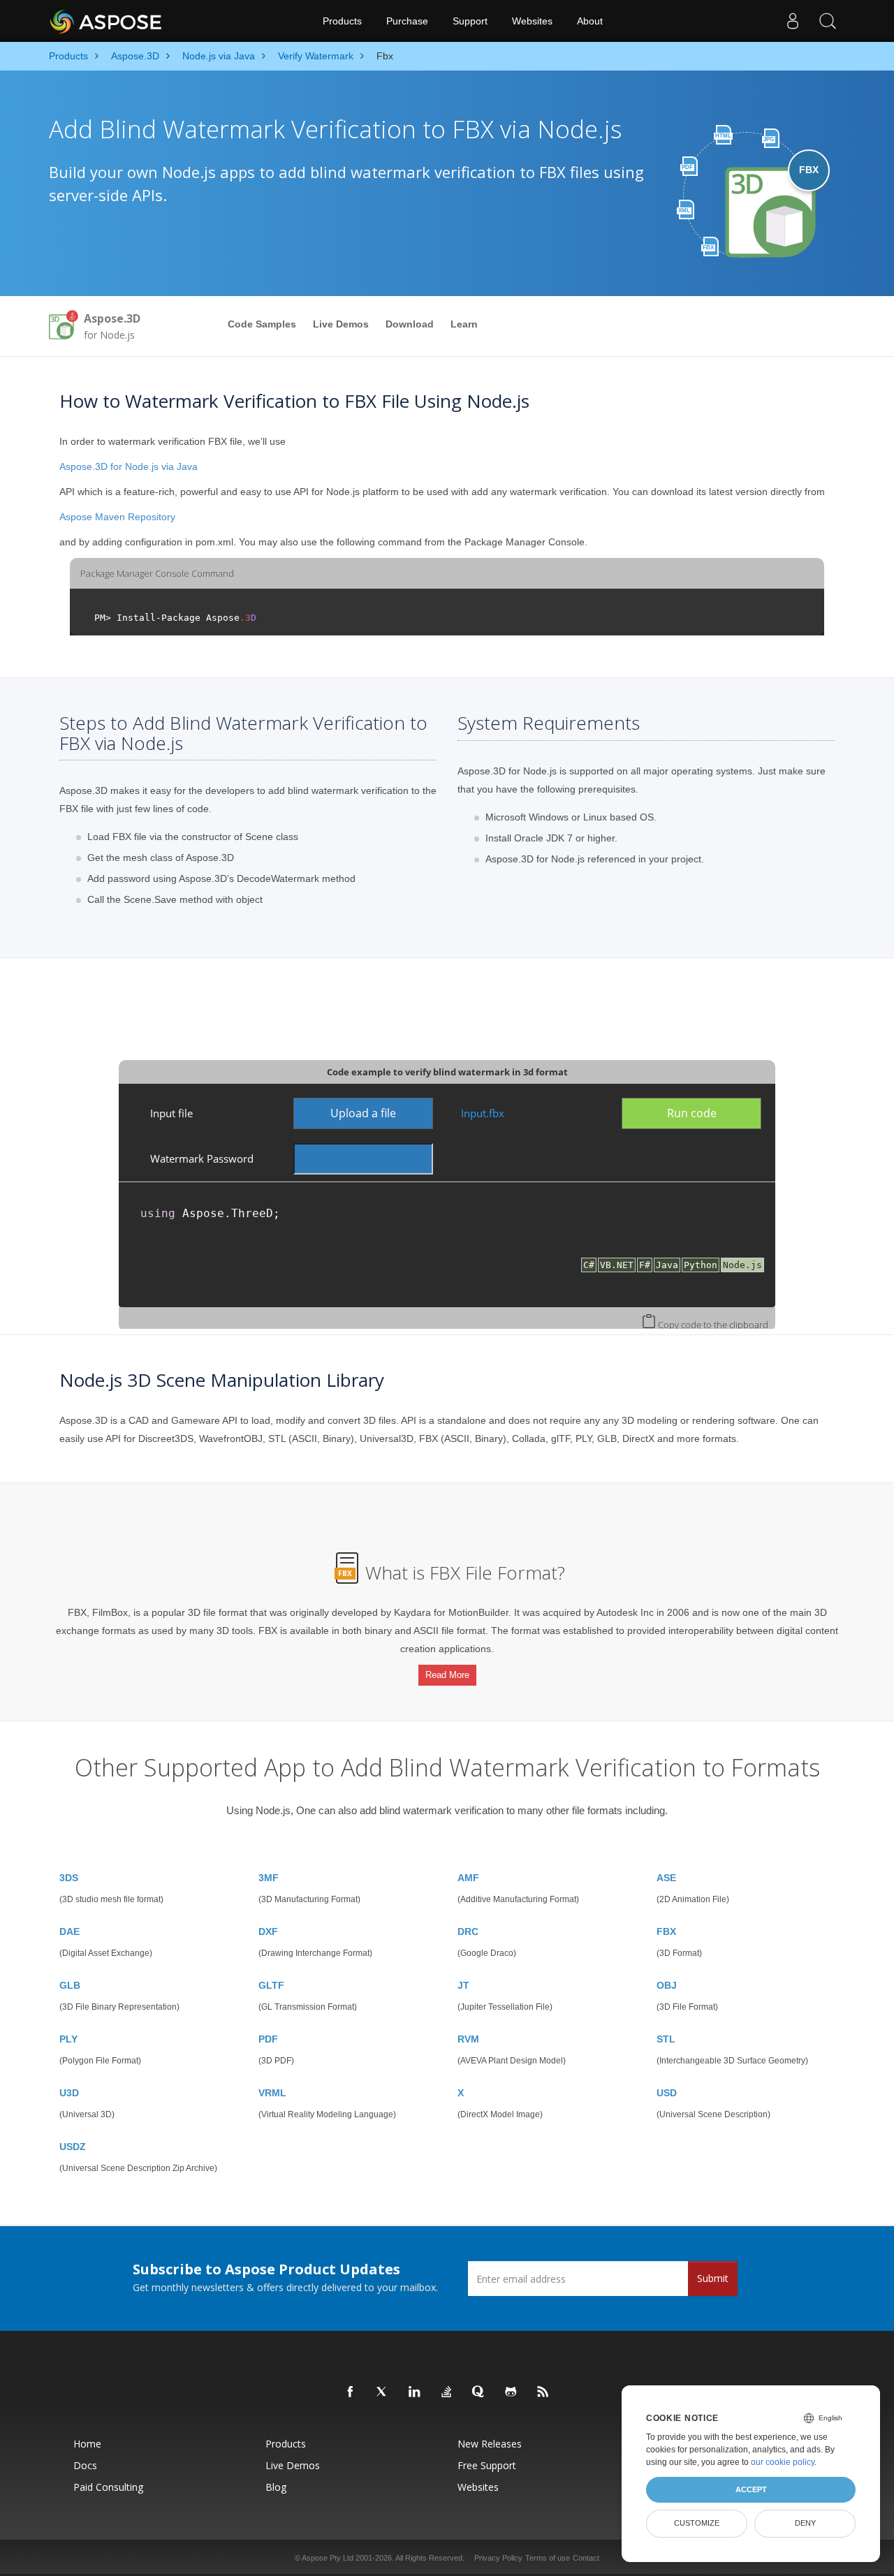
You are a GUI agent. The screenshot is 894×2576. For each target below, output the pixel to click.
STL (666, 2039)
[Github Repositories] (511, 2392)
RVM (468, 2039)
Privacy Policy (498, 2558)
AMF (468, 1878)
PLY (68, 2039)
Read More (447, 1675)
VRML (272, 2093)
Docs (85, 2465)
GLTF (271, 1985)
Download (410, 324)
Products (342, 21)
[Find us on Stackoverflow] (447, 2392)
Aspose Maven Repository (117, 517)
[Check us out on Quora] (479, 2392)
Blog (276, 2487)
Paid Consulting (108, 2487)
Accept (751, 2489)
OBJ (667, 1985)
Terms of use (548, 2558)
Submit (713, 2278)
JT (463, 1985)
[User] (793, 21)
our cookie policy (783, 2462)
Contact (586, 2558)
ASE (666, 1878)
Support (470, 21)
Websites (532, 21)
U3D (69, 2093)
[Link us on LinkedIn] (415, 2392)
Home (87, 2444)
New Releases (490, 2444)
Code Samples (262, 324)
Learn (464, 324)
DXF (268, 1931)
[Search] (828, 21)
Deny (805, 2523)
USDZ (73, 2147)
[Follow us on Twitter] (383, 2392)
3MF (269, 1878)
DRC (468, 1931)
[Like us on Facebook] (351, 2392)
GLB (70, 1985)
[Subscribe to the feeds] (543, 2392)
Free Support (487, 2465)
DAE (69, 1931)
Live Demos (341, 324)
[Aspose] (107, 21)
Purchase (407, 21)
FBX (666, 1931)
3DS (69, 1878)
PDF (268, 2039)
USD (667, 2093)
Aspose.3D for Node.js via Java (129, 466)
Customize (697, 2523)
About (590, 21)
